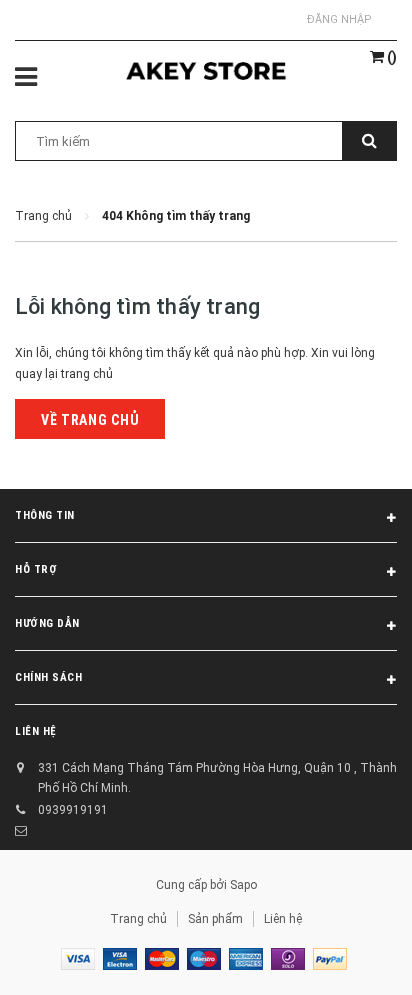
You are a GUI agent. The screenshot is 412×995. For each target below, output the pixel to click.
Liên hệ (283, 919)
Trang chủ (138, 919)
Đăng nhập (339, 19)
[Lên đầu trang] (347, 955)
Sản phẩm (215, 919)
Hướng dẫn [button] (47, 623)
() (390, 57)
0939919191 (73, 810)
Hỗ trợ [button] (36, 569)
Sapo (243, 885)
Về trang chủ (90, 420)
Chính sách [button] (49, 677)
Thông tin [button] (45, 515)
